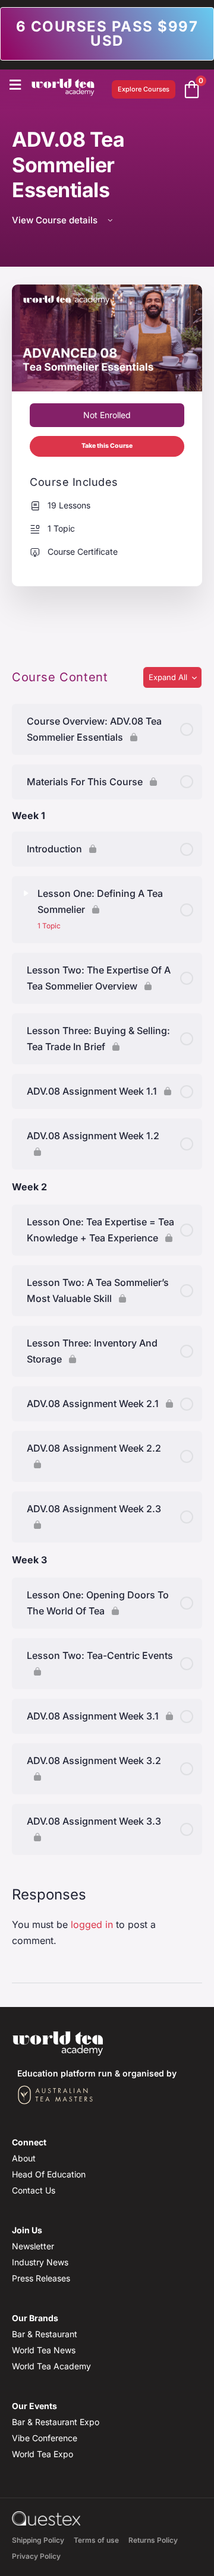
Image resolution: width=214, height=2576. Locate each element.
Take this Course (107, 446)
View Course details (56, 220)
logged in (92, 1924)
